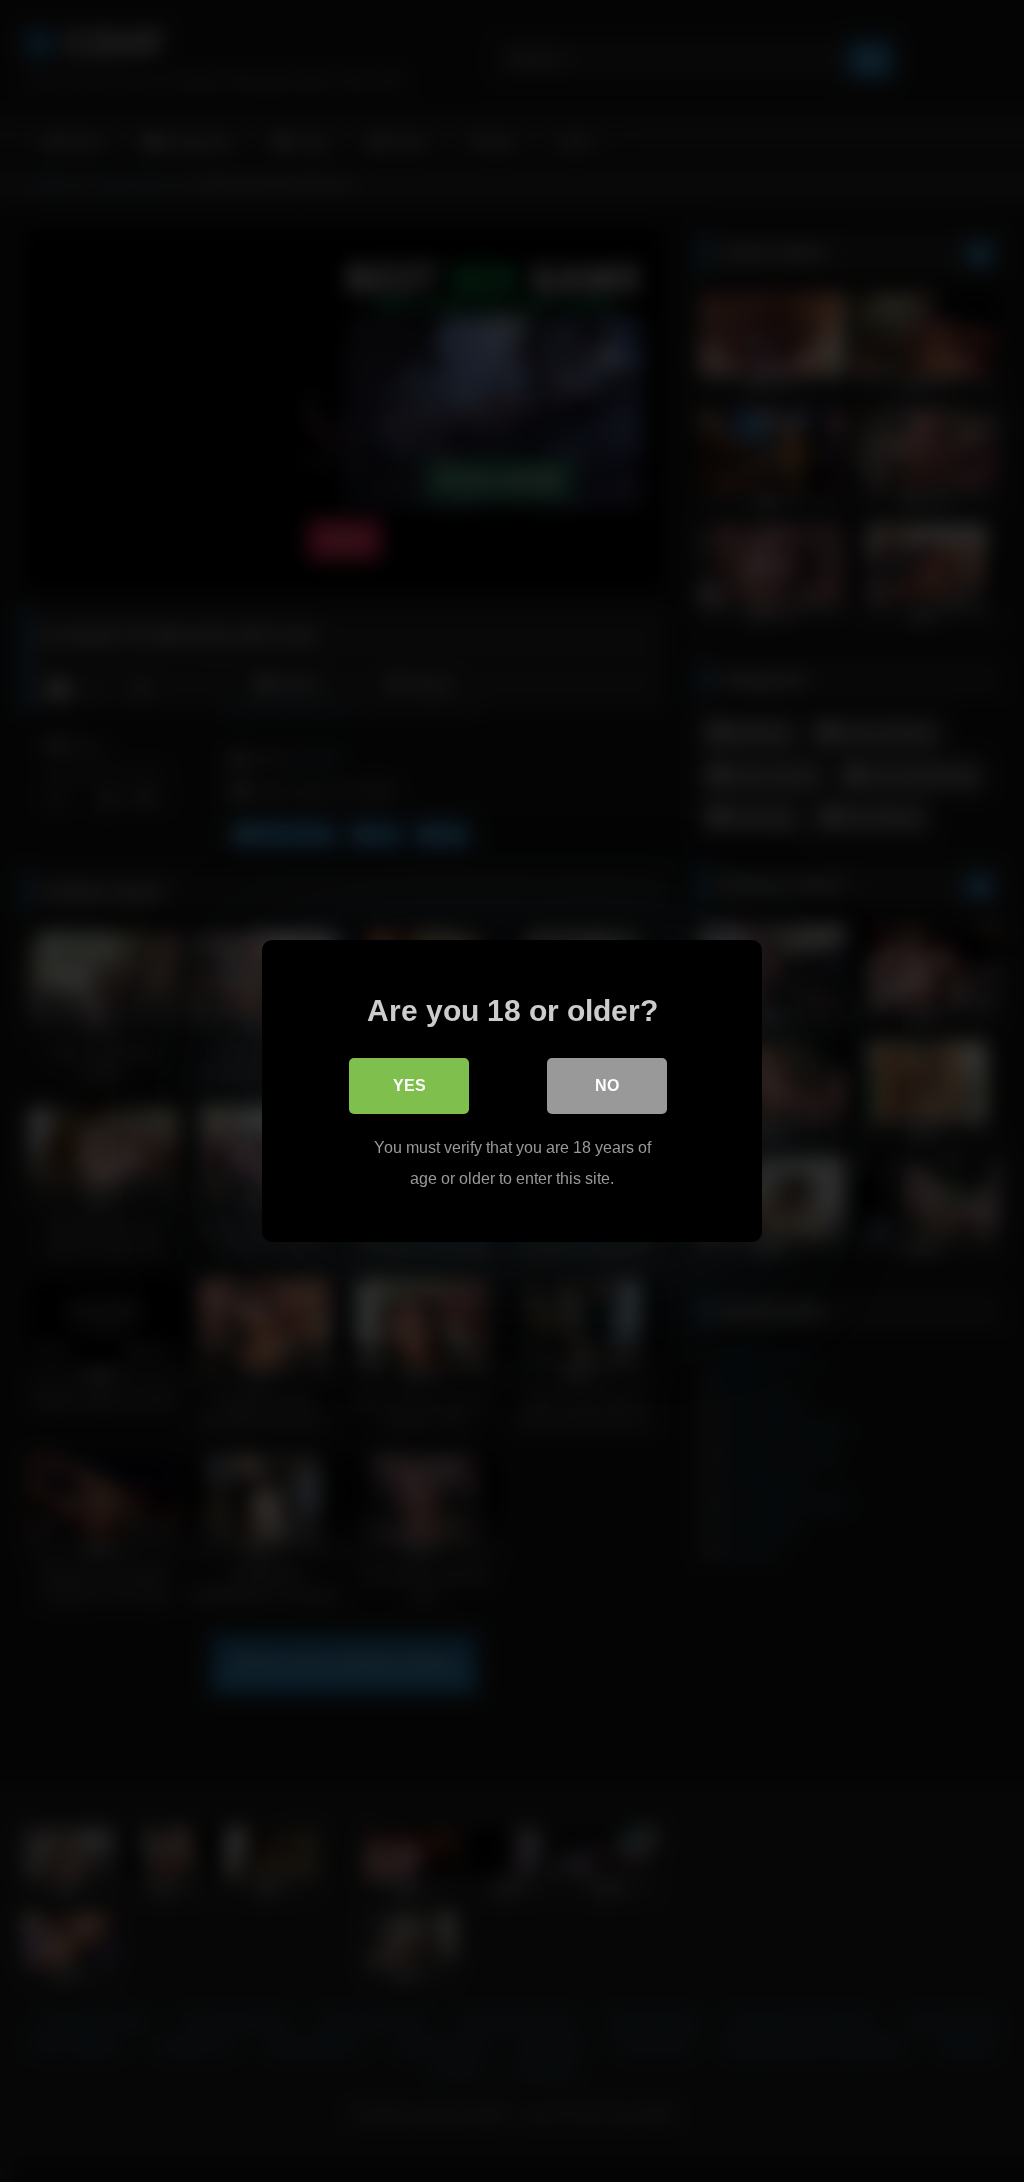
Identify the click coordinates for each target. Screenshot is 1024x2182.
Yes (409, 1085)
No (607, 1085)
